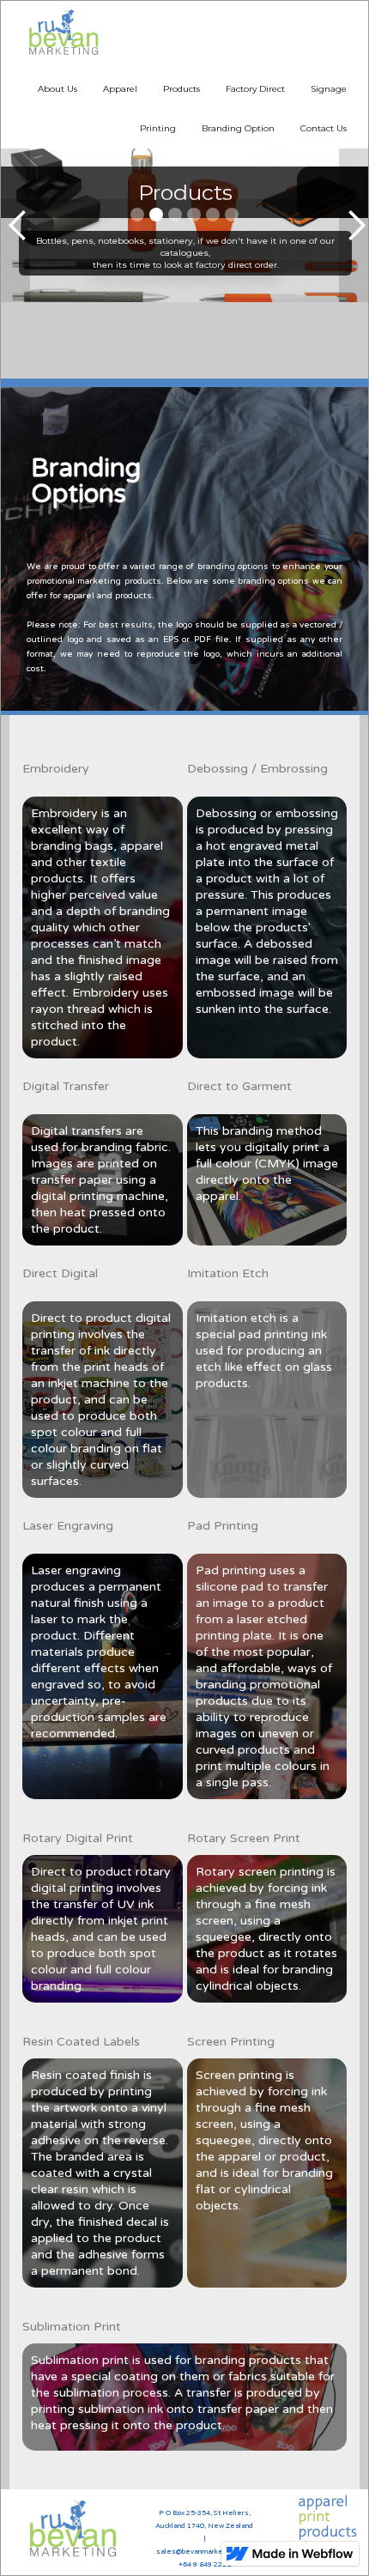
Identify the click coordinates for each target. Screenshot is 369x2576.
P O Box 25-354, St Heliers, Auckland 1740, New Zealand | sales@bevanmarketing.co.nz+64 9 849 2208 (204, 2539)
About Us (57, 89)
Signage (329, 89)
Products (181, 89)
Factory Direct (255, 89)
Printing (158, 128)
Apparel (120, 89)
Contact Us (324, 128)
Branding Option (238, 128)
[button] (15, 225)
